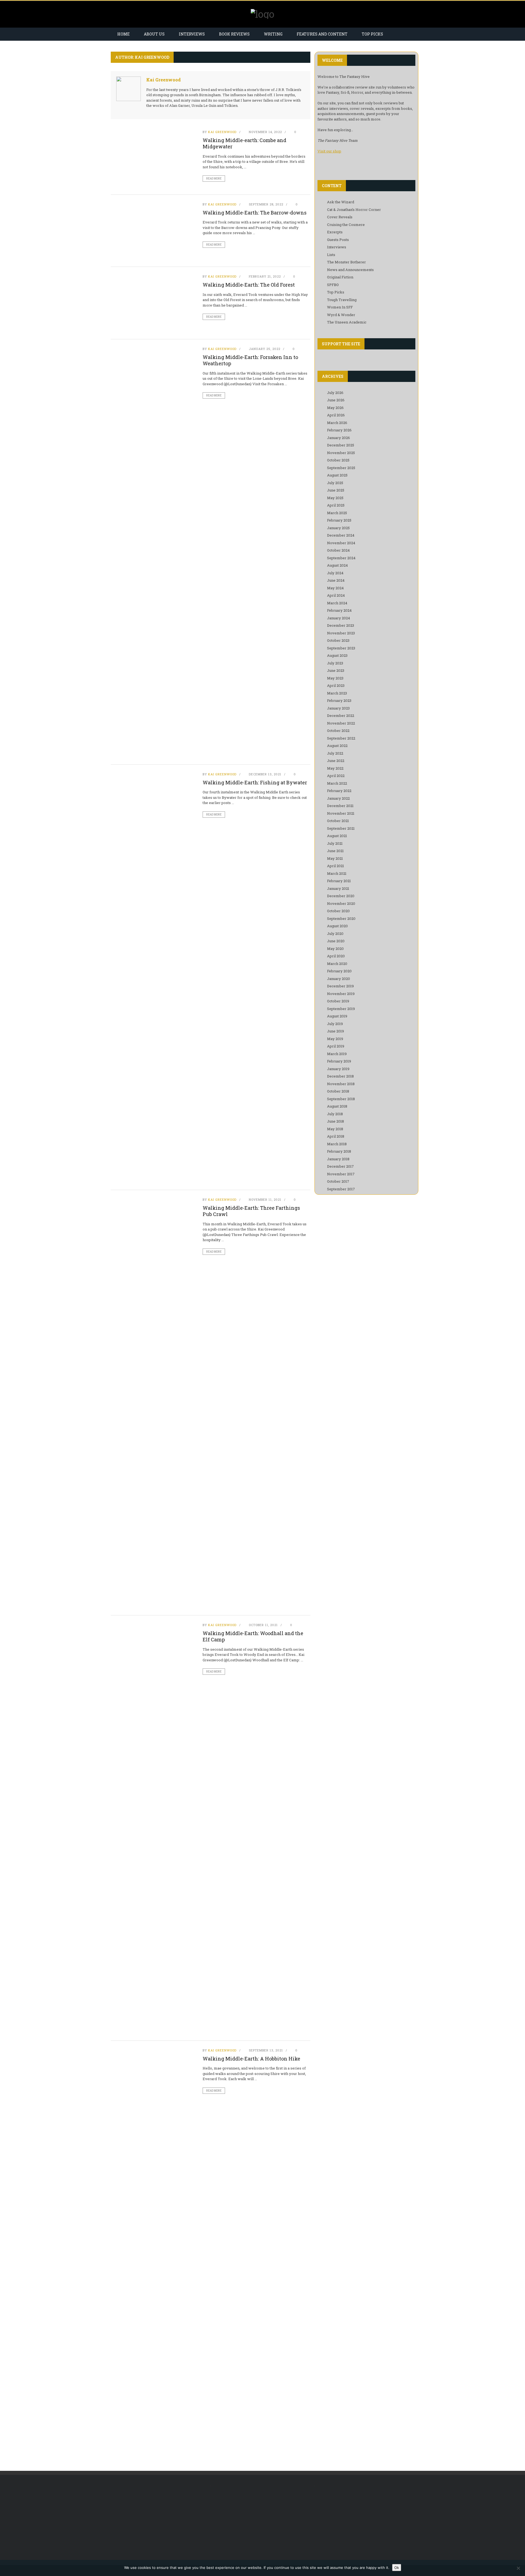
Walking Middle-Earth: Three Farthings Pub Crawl (251, 1211)
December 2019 (340, 986)
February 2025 (339, 520)
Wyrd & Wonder (341, 315)
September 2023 (341, 648)
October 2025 (338, 460)
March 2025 (337, 513)
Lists (331, 255)
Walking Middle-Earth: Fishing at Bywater (255, 782)
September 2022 (341, 738)
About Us (154, 34)
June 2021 (335, 851)
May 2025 (335, 498)
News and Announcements (350, 270)
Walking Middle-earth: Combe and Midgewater (244, 143)
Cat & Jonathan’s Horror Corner (354, 210)
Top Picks (372, 34)
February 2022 (339, 791)
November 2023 (341, 633)
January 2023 (338, 708)
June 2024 (336, 580)
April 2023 (336, 685)
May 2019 (335, 1039)
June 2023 (336, 670)
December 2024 (341, 535)
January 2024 (339, 618)
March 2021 (337, 873)
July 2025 (335, 483)
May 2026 (335, 408)
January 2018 (338, 1159)
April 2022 (336, 776)
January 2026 (339, 438)
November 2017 (341, 1174)
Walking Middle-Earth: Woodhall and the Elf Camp (253, 1636)
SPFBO (333, 285)
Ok (397, 2568)
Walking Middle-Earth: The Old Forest (249, 285)
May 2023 (335, 678)
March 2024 (337, 603)
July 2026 (335, 393)
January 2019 (338, 1069)
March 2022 (337, 783)
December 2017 (340, 1166)
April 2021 (336, 866)
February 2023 (339, 700)
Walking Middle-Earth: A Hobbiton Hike (251, 2059)
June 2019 (336, 1031)
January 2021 (338, 888)
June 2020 (336, 941)
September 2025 (341, 468)
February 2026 (339, 430)
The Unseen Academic (347, 322)
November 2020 (341, 903)
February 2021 (339, 881)
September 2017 (341, 1189)
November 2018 (341, 1084)
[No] (518, 2568)
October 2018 (338, 1091)
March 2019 (337, 1054)
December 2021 (340, 806)
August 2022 (337, 746)
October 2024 (338, 550)
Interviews (192, 34)
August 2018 (337, 1106)
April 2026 (336, 415)
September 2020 (341, 918)
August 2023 (337, 655)
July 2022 (335, 753)
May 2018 (335, 1129)
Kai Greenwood (164, 80)
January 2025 (338, 528)
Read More (214, 179)
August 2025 (337, 475)
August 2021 (337, 836)
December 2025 (341, 445)
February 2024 (339, 610)
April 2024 (336, 595)
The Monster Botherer (346, 262)
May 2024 (335, 588)
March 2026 (337, 423)
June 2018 (336, 1121)
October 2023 (338, 640)
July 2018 (335, 1114)
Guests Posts (338, 240)
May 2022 (335, 768)
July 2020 (335, 934)
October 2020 (338, 911)
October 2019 (338, 1001)
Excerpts (335, 232)
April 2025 (336, 505)
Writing (273, 34)
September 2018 (341, 1099)
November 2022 (341, 723)
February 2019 (339, 1061)
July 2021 (335, 843)
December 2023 (341, 625)
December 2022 (341, 716)
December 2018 (340, 1076)
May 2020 (335, 949)
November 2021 (341, 813)
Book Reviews (234, 34)
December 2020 (341, 896)
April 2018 (336, 1136)
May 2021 (335, 858)
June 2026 (336, 400)
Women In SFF (340, 307)
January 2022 (338, 798)
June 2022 (336, 761)
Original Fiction (340, 277)
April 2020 (336, 956)
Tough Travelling (342, 300)
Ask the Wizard (341, 202)
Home (123, 34)
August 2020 (337, 926)
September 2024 (341, 558)
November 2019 (341, 994)
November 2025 (341, 453)
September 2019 (341, 1009)
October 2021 (338, 821)
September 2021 (341, 828)
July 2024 (335, 573)
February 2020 (339, 971)
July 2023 (335, 663)
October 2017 (338, 1181)
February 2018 (339, 1151)
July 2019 (335, 1024)
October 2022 (338, 731)
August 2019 (337, 1016)
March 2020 (337, 964)
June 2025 (336, 490)
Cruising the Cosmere (346, 225)
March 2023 (337, 693)
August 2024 (337, 565)
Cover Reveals (340, 217)
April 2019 (336, 1046)
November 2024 (341, 543)
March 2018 (337, 1144)
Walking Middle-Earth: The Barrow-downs (255, 213)
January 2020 (339, 979)
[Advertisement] (157, 2520)
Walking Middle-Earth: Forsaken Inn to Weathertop (250, 360)
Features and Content (322, 34)
